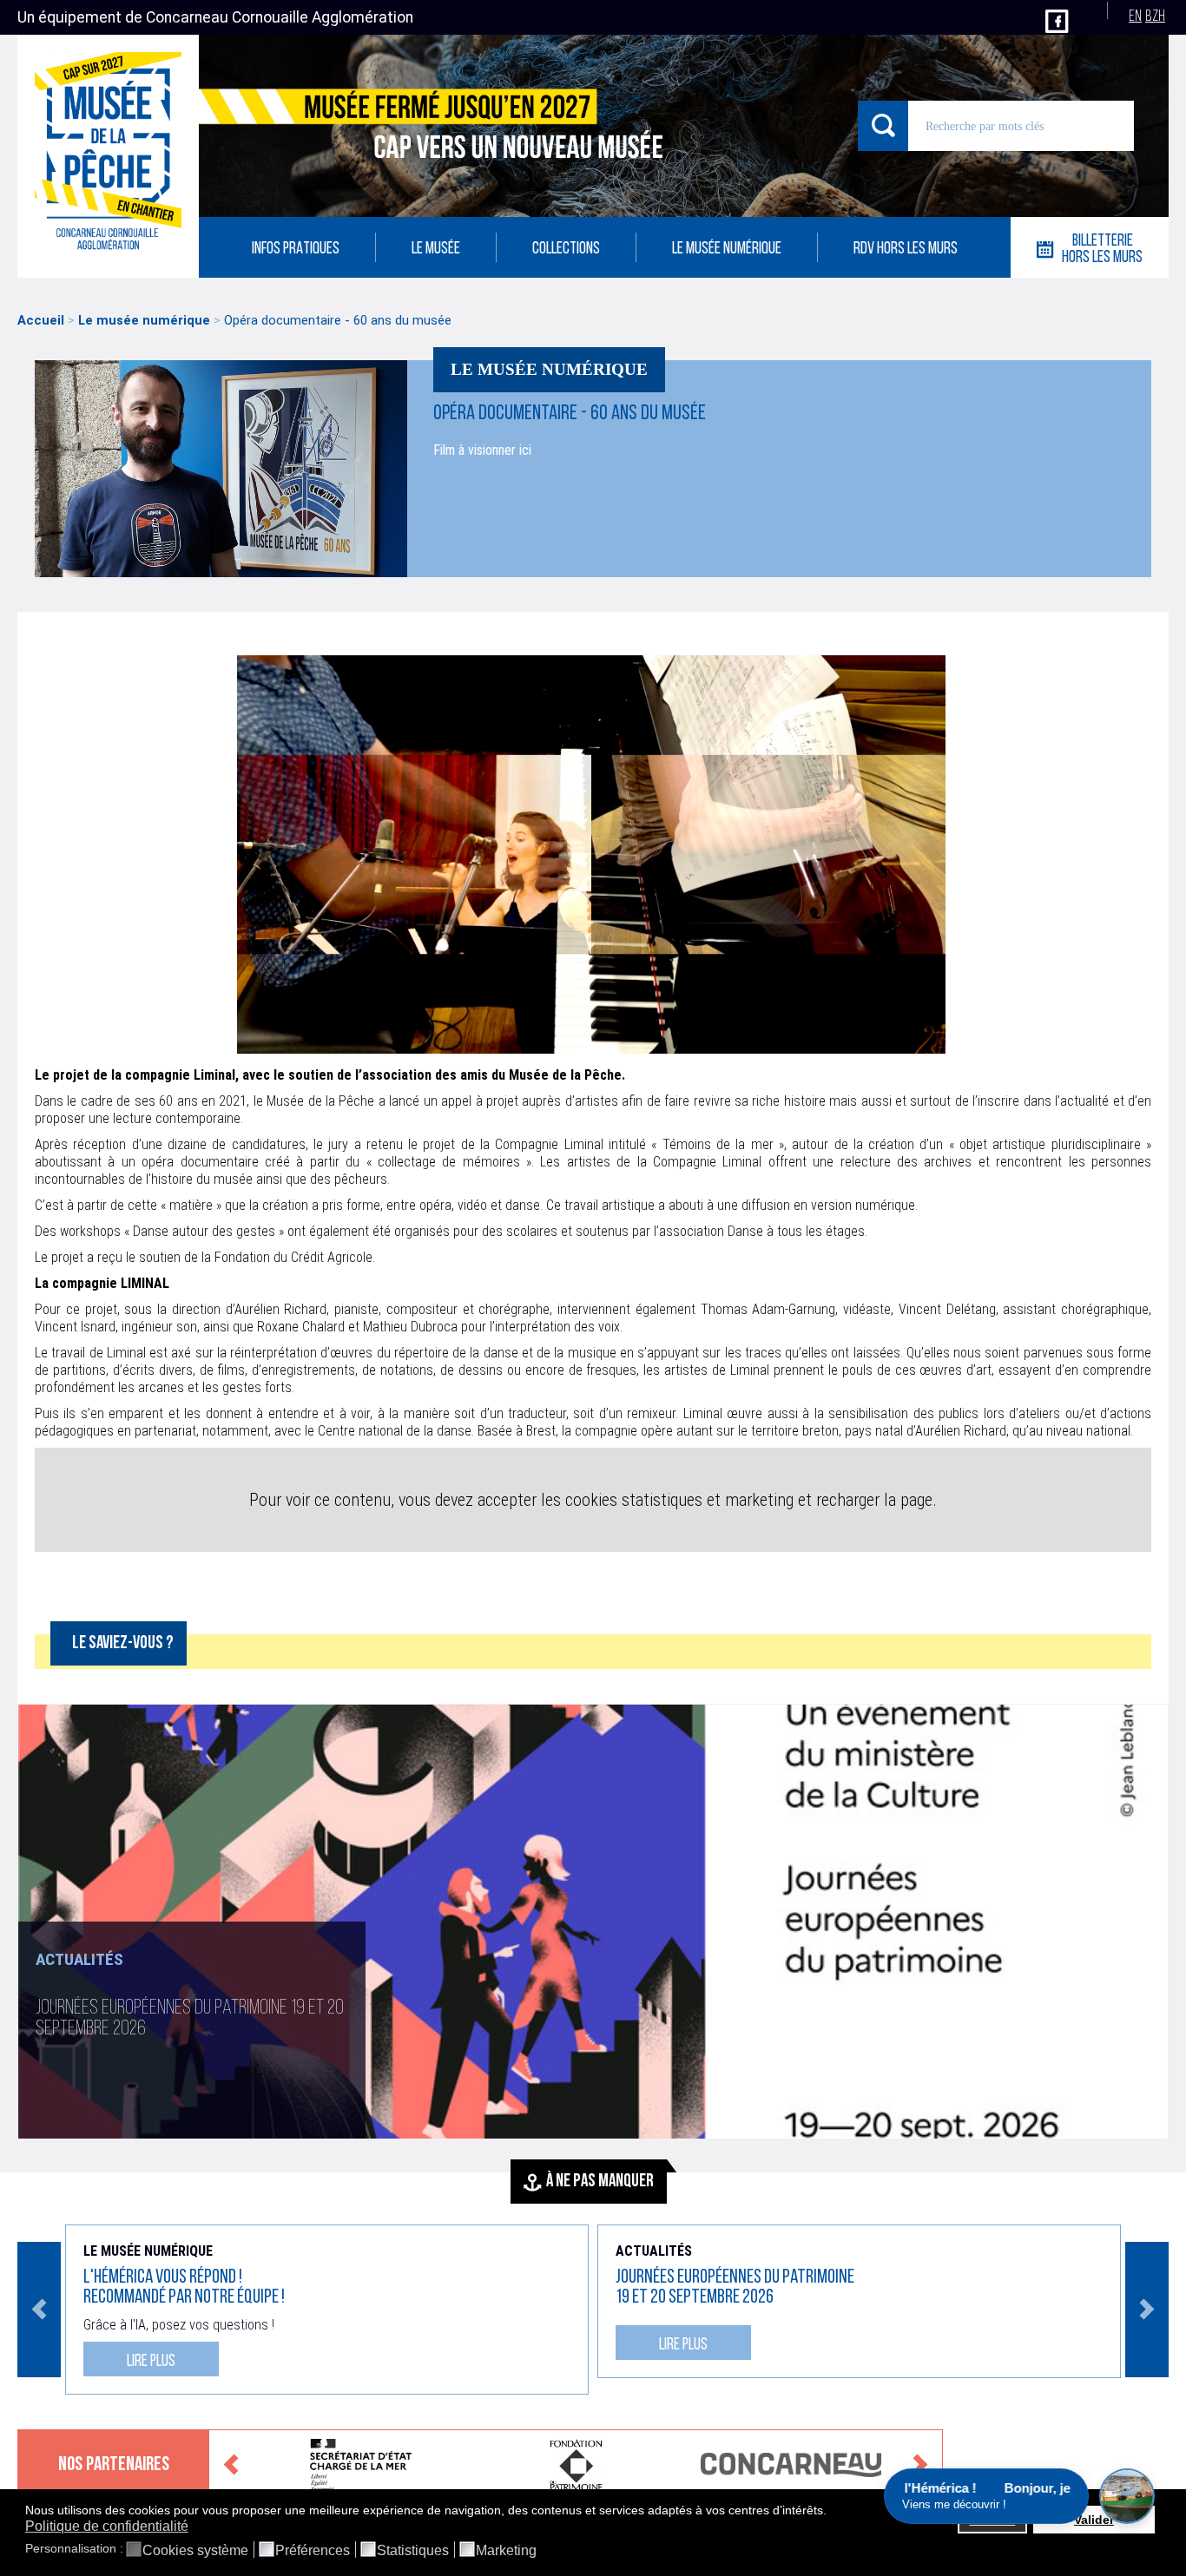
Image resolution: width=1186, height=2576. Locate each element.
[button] (831, 2511)
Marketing (506, 2551)
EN (1135, 17)
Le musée (436, 250)
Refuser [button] (992, 2520)
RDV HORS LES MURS (906, 250)
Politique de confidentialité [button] (107, 2526)
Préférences (313, 2551)
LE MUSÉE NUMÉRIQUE (727, 250)
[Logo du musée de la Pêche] (108, 156)
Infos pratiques (296, 250)
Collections (566, 250)
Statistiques (413, 2551)
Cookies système (195, 2551)
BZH (1155, 17)
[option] (593, 1922)
